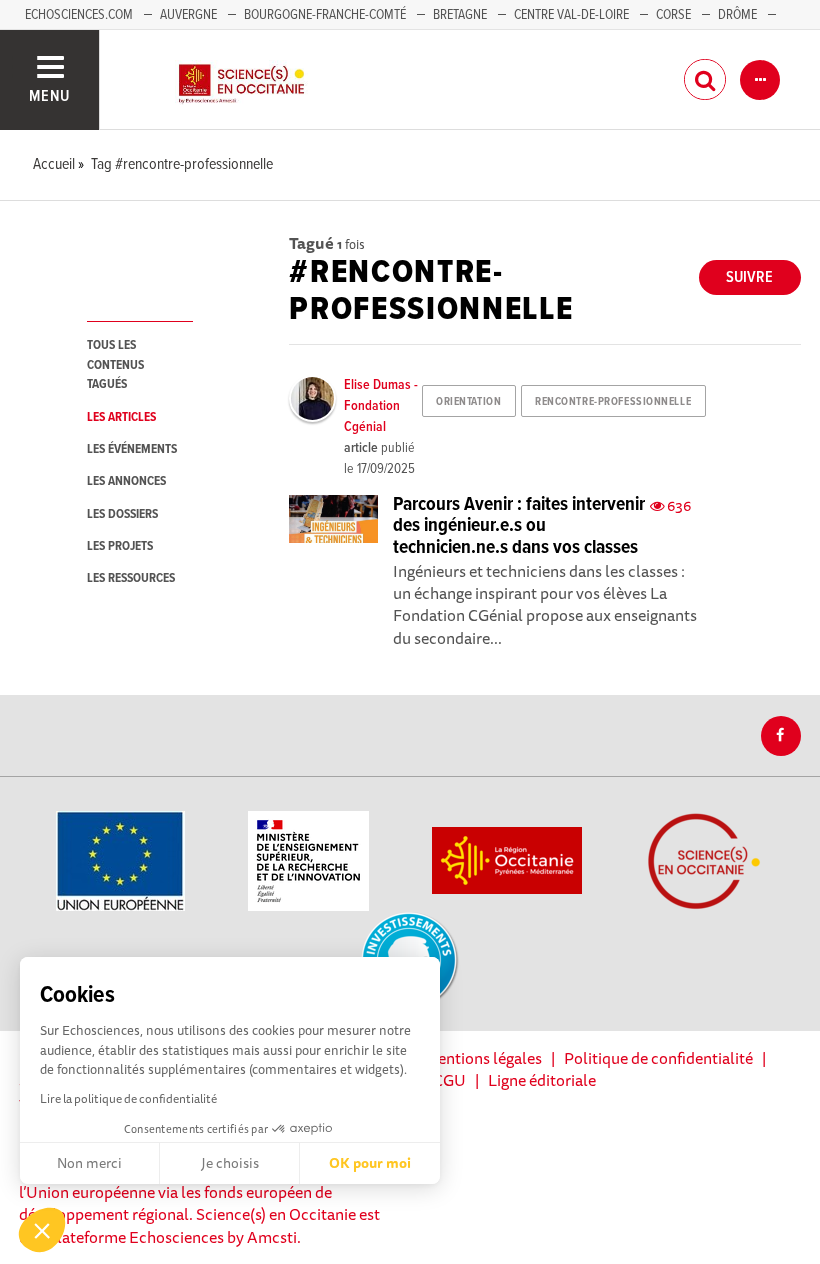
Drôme (737, 15)
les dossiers (122, 514)
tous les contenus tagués (115, 365)
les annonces (126, 481)
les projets (120, 546)
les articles (121, 417)
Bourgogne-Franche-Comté (325, 15)
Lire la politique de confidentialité (128, 1098)
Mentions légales (483, 1058)
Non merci (89, 1163)
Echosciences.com (79, 15)
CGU (449, 1080)
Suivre (749, 277)
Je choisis (230, 1163)
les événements (132, 449)
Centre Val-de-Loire (571, 15)
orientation (468, 402)
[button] (42, 1230)
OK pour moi (370, 1163)
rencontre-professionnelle (613, 402)
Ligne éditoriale (542, 1080)
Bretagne (460, 15)
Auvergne (188, 15)
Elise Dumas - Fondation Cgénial (381, 406)
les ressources (131, 578)
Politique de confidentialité (658, 1058)
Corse (673, 15)
